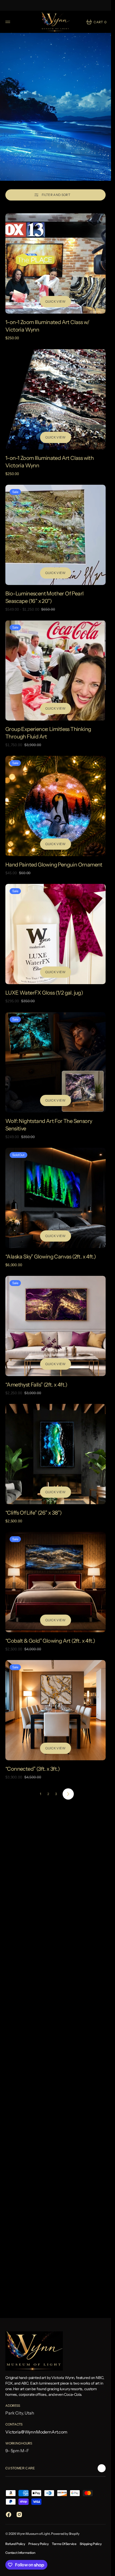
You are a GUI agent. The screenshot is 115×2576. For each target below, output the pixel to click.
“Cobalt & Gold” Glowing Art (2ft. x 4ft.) (50, 1641)
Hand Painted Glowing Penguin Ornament (54, 865)
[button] (9, 22)
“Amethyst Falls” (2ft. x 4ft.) (36, 1385)
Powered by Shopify (65, 2534)
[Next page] (68, 1794)
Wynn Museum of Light (33, 2534)
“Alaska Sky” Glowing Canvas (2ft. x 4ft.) (51, 1257)
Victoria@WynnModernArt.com (36, 2432)
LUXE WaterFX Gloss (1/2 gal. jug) (44, 993)
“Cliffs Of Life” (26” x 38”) (33, 1513)
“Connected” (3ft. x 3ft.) (32, 1769)
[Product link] (55, 263)
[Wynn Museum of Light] (56, 22)
